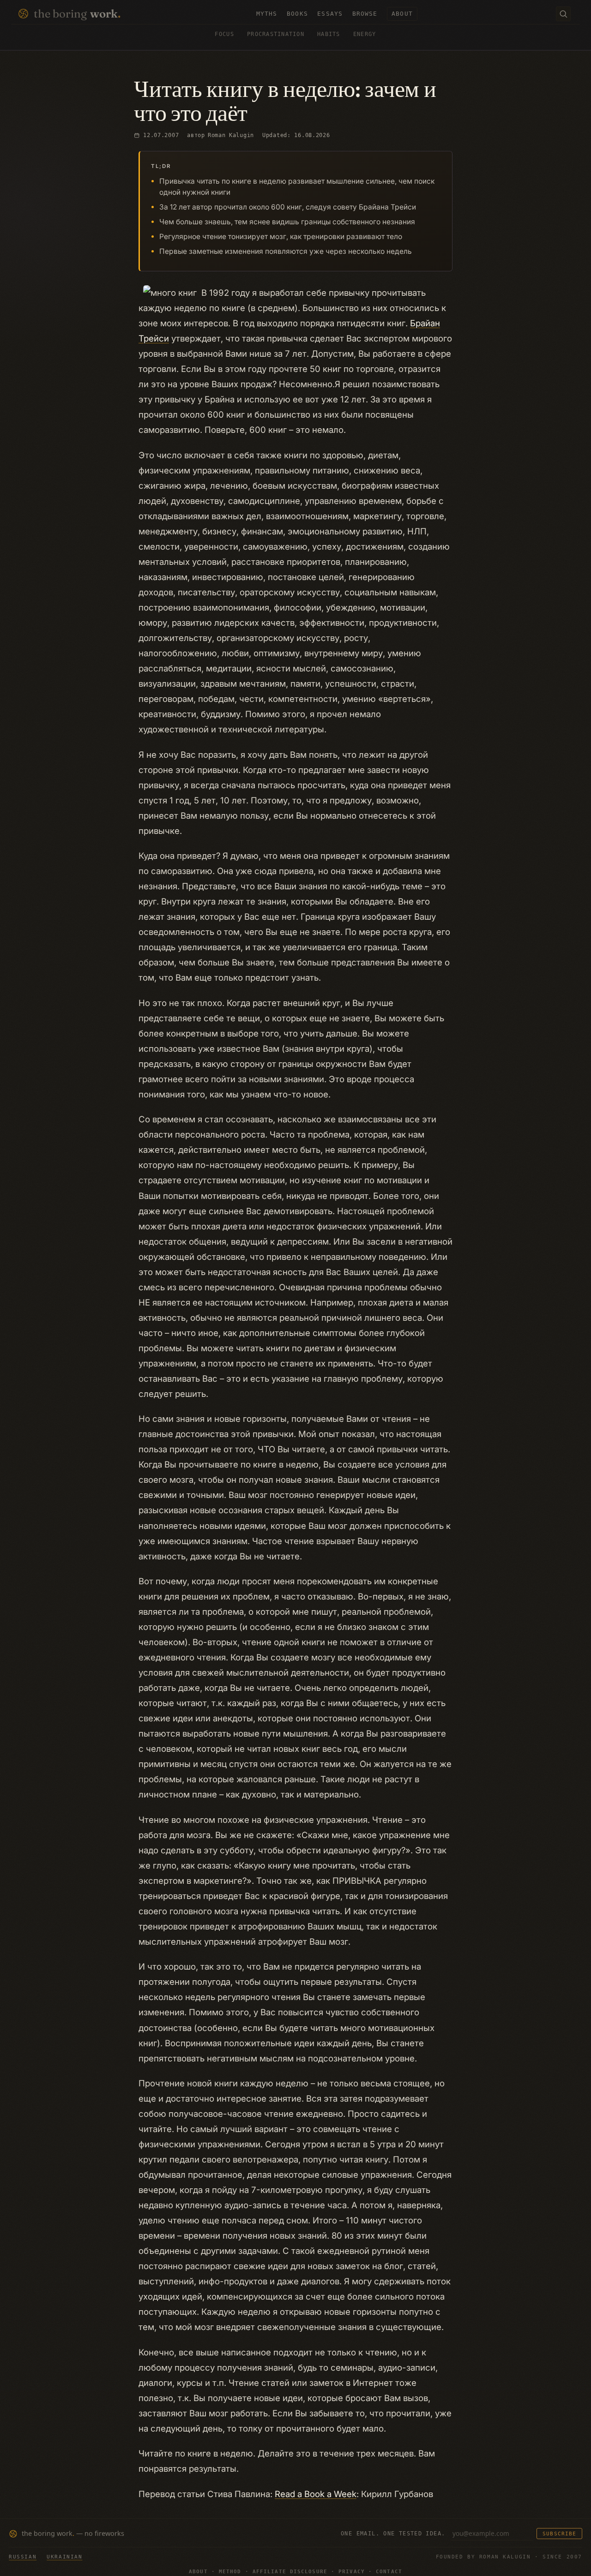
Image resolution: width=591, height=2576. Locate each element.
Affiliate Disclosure (290, 2572)
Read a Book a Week (316, 2494)
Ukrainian (64, 2557)
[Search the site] (563, 14)
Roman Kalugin (231, 135)
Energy (365, 34)
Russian (23, 2557)
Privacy (352, 2572)
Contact (389, 2572)
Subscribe (559, 2534)
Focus (224, 34)
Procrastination (276, 34)
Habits (329, 34)
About (198, 2572)
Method (230, 2572)
